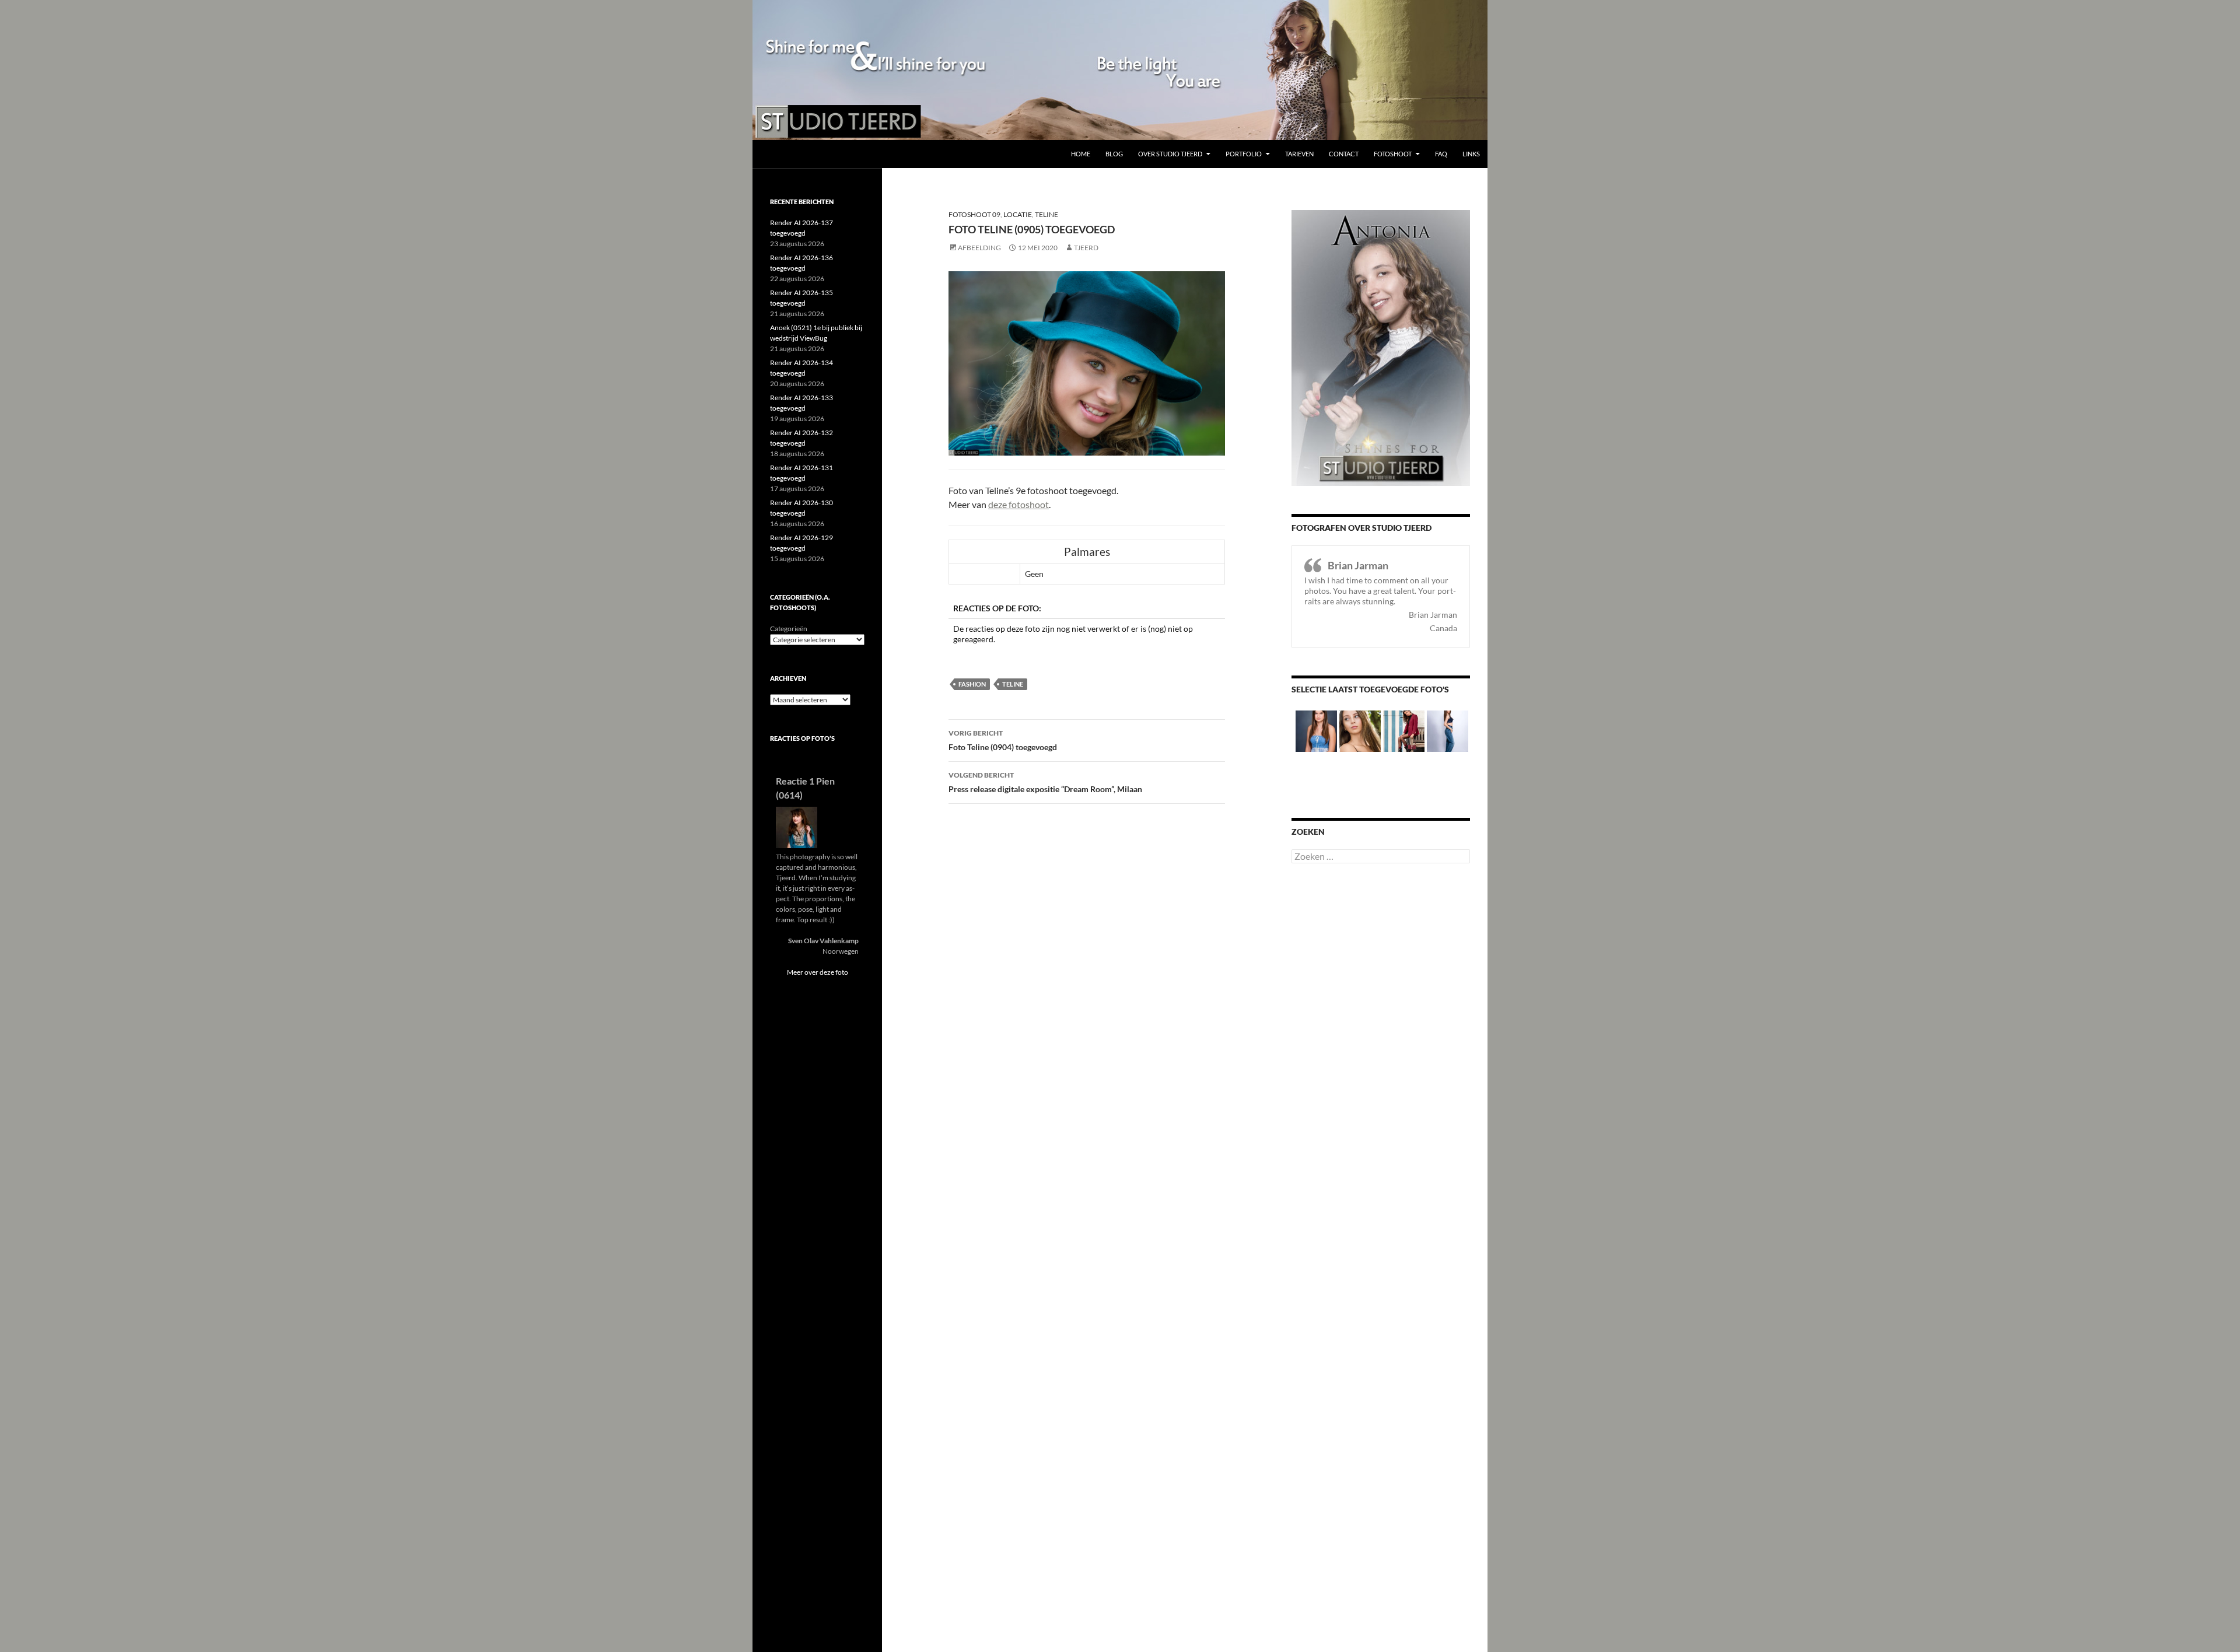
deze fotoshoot (1019, 504)
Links (1471, 154)
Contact (1344, 154)
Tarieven (1299, 154)
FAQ (1441, 154)
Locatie (1018, 214)
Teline (1046, 214)
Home (1081, 154)
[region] (1120, 70)
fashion (972, 684)
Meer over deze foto (818, 972)
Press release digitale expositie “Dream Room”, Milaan (1045, 782)
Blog (1114, 154)
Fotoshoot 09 (974, 214)
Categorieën (789, 629)
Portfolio (1244, 154)
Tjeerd (1086, 248)
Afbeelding (979, 248)
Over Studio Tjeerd (1170, 154)
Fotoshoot (1393, 154)
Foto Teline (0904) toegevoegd (1003, 740)
